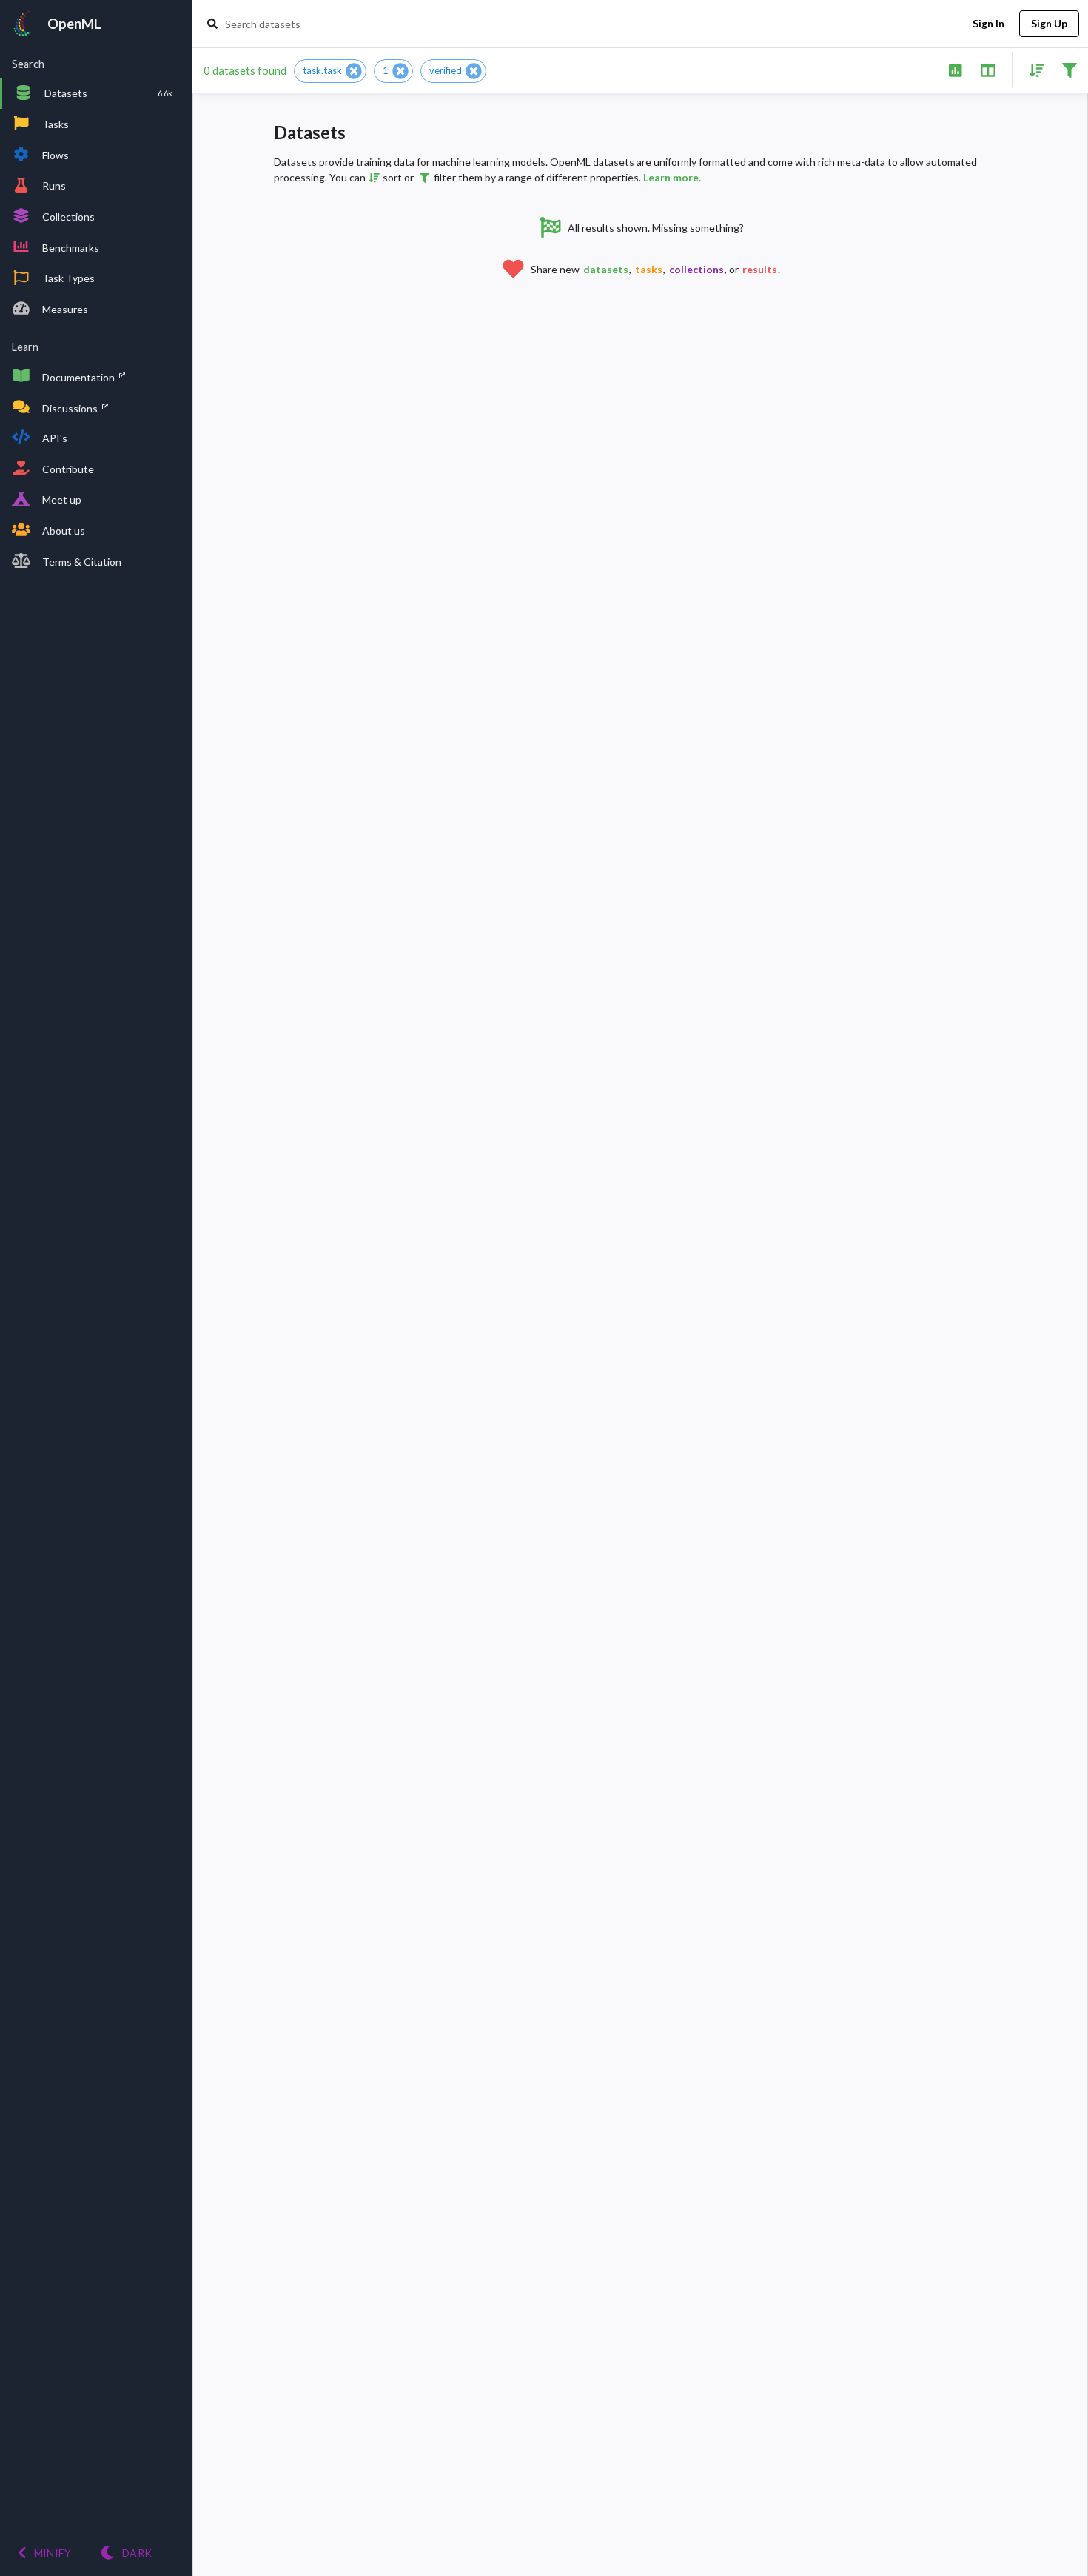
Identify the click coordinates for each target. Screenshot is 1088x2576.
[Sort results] (1032, 69)
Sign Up (1049, 23)
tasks (649, 269)
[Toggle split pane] (988, 69)
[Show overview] (955, 69)
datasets (606, 269)
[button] (330, 71)
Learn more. (672, 177)
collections (696, 269)
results (760, 269)
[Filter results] (1069, 69)
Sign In (988, 23)
